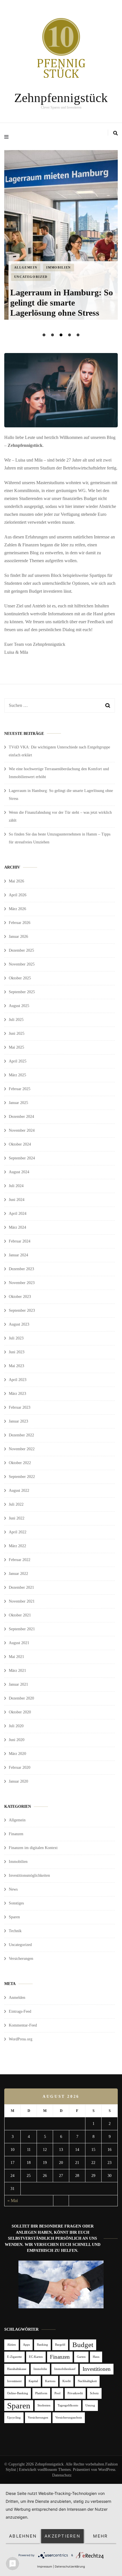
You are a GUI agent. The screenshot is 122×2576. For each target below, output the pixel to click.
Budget (83, 2345)
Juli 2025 (16, 1020)
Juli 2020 (16, 1726)
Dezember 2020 (21, 1698)
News (13, 1889)
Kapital (33, 2381)
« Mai (13, 2201)
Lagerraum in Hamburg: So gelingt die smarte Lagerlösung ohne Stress (62, 303)
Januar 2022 (18, 1574)
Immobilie (40, 2369)
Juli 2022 (16, 1504)
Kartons (50, 2381)
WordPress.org (21, 2039)
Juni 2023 (17, 1352)
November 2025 (22, 964)
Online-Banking (18, 2393)
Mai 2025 (16, 1047)
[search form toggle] (115, 133)
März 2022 (17, 1546)
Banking (42, 2345)
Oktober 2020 (20, 1712)
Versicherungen (21, 1959)
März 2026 (17, 909)
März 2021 (17, 1671)
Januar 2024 (18, 1255)
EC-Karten (36, 2357)
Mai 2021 (16, 1657)
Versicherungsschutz (69, 2418)
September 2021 (22, 1629)
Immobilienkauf (65, 2369)
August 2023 (19, 1324)
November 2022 (22, 1449)
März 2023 (17, 1394)
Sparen (14, 1917)
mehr (100, 2536)
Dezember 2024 (21, 1117)
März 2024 (17, 1227)
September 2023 (22, 1310)
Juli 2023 (16, 1338)
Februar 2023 (20, 1407)
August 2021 (19, 1643)
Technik (15, 1931)
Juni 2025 (17, 1033)
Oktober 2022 (20, 1463)
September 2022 (22, 1477)
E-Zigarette (14, 2357)
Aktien (11, 2345)
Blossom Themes (57, 2470)
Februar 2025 (20, 1089)
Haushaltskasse (17, 2369)
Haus (96, 2357)
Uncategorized (31, 277)
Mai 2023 (16, 1366)
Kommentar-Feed (23, 2025)
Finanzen (16, 1834)
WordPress (107, 2470)
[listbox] (61, 244)
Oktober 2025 (20, 978)
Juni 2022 (17, 1518)
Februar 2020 (20, 1768)
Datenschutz (62, 2475)
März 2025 (17, 1075)
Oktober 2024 (20, 1144)
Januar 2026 (18, 937)
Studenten (44, 2405)
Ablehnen (23, 2536)
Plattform (41, 2393)
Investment (14, 2381)
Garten (81, 2357)
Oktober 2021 (20, 1615)
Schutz (94, 2393)
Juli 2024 (16, 1186)
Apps (26, 2345)
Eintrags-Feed (20, 2011)
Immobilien (59, 267)
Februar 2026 (20, 923)
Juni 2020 (17, 1740)
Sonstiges (16, 1903)
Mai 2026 (16, 881)
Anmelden (17, 1998)
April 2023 (18, 1380)
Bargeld (60, 2345)
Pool (57, 2393)
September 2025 (22, 992)
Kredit (67, 2381)
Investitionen (97, 2369)
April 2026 (18, 895)
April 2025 (18, 1061)
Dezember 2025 (21, 950)
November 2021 (22, 1601)
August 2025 (19, 1006)
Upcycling (14, 2418)
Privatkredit (75, 2393)
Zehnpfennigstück (61, 98)
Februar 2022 (20, 1560)
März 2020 (17, 1754)
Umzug (90, 2405)
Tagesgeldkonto (68, 2405)
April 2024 (18, 1214)
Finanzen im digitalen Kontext (33, 1848)
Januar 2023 (18, 1421)
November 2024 (22, 1130)
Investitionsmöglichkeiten (29, 1875)
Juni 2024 (17, 1200)
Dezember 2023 (21, 1269)
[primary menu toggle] (8, 137)
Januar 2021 (18, 1684)
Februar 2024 (20, 1241)
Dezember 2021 (21, 1587)
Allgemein (26, 267)
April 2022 (18, 1532)
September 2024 (22, 1158)
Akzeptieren (62, 2536)
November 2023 (22, 1283)
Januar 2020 (18, 1781)
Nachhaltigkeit (87, 2381)
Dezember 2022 (21, 1435)
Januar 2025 (18, 1103)
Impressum (45, 2566)
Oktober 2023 (20, 1297)
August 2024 (19, 1172)
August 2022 (19, 1491)
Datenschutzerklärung (70, 2566)
